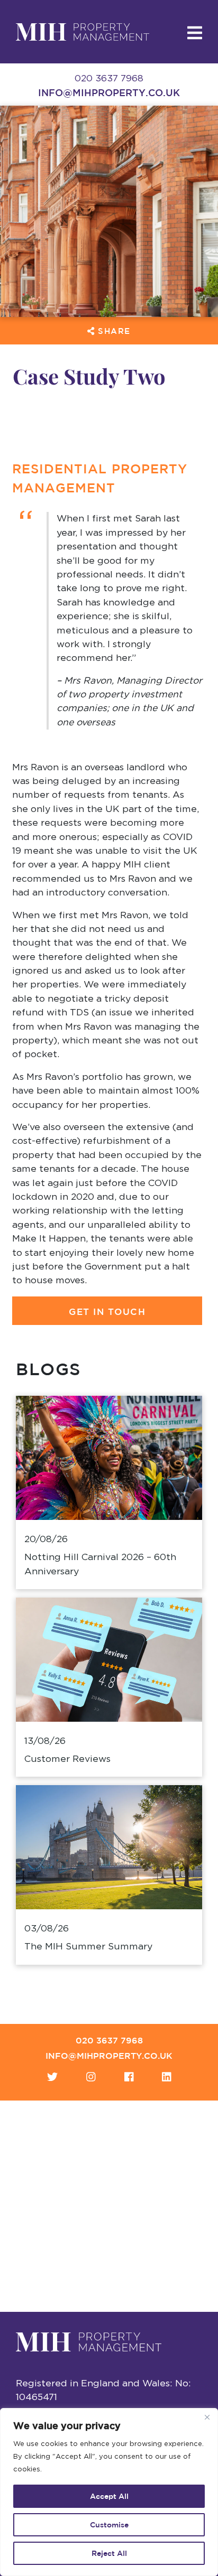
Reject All (109, 2553)
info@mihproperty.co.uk (109, 92)
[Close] (207, 2417)
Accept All (109, 2496)
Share (113, 331)
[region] (109, 2492)
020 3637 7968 (109, 2040)
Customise (109, 2525)
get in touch (107, 1312)
